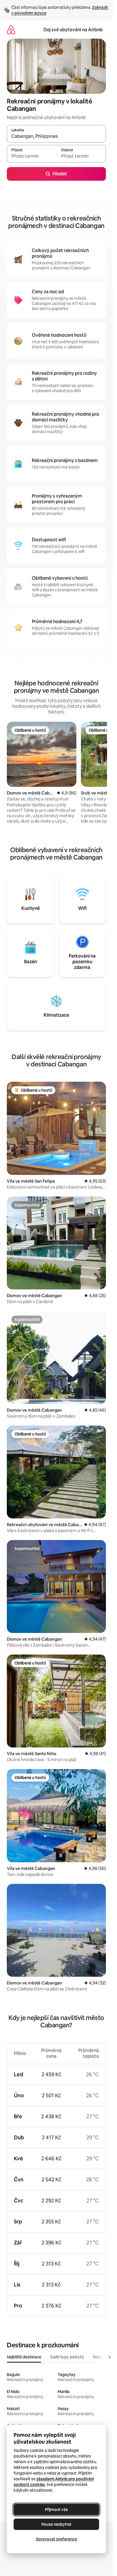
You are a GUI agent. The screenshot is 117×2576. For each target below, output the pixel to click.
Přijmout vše (56, 2510)
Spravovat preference (56, 2539)
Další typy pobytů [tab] (67, 2357)
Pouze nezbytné (56, 2524)
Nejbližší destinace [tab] (24, 2357)
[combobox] (56, 136)
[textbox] (32, 156)
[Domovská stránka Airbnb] (11, 30)
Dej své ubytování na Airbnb (73, 30)
